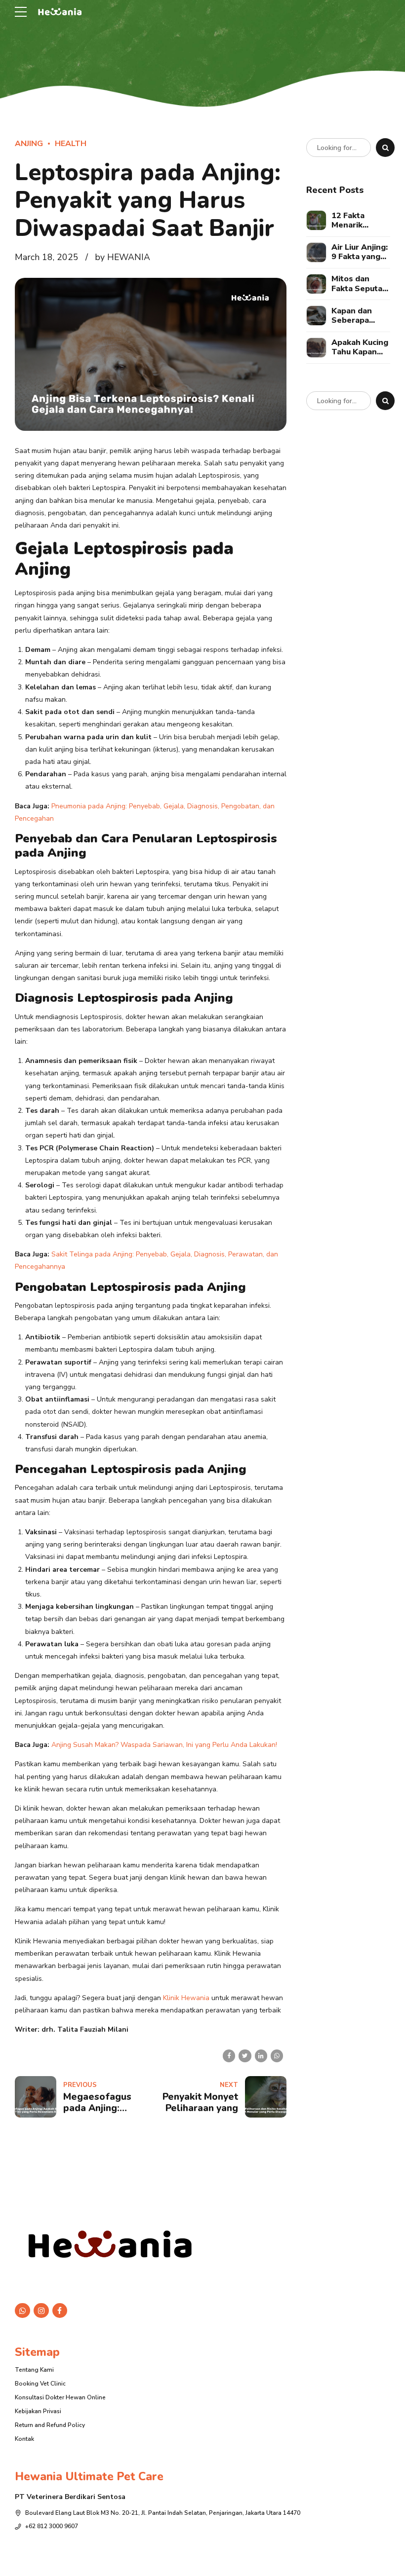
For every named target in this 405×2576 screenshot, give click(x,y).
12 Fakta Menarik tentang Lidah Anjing (358, 221)
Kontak (24, 2439)
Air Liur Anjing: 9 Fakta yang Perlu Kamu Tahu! (360, 252)
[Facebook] (60, 2311)
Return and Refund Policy (50, 2425)
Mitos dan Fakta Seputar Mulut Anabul (359, 284)
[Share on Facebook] (229, 2056)
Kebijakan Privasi (38, 2411)
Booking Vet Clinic (40, 2384)
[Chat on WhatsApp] (22, 2311)
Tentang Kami (34, 2370)
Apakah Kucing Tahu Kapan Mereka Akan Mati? (360, 347)
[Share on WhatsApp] (277, 2056)
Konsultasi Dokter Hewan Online (60, 2397)
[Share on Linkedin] (261, 2056)
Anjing (29, 144)
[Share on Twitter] (245, 2056)
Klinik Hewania (185, 1998)
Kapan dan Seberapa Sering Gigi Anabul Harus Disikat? (358, 316)
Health (71, 144)
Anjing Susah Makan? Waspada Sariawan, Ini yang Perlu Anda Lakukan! (164, 1745)
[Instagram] (41, 2311)
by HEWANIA (122, 257)
